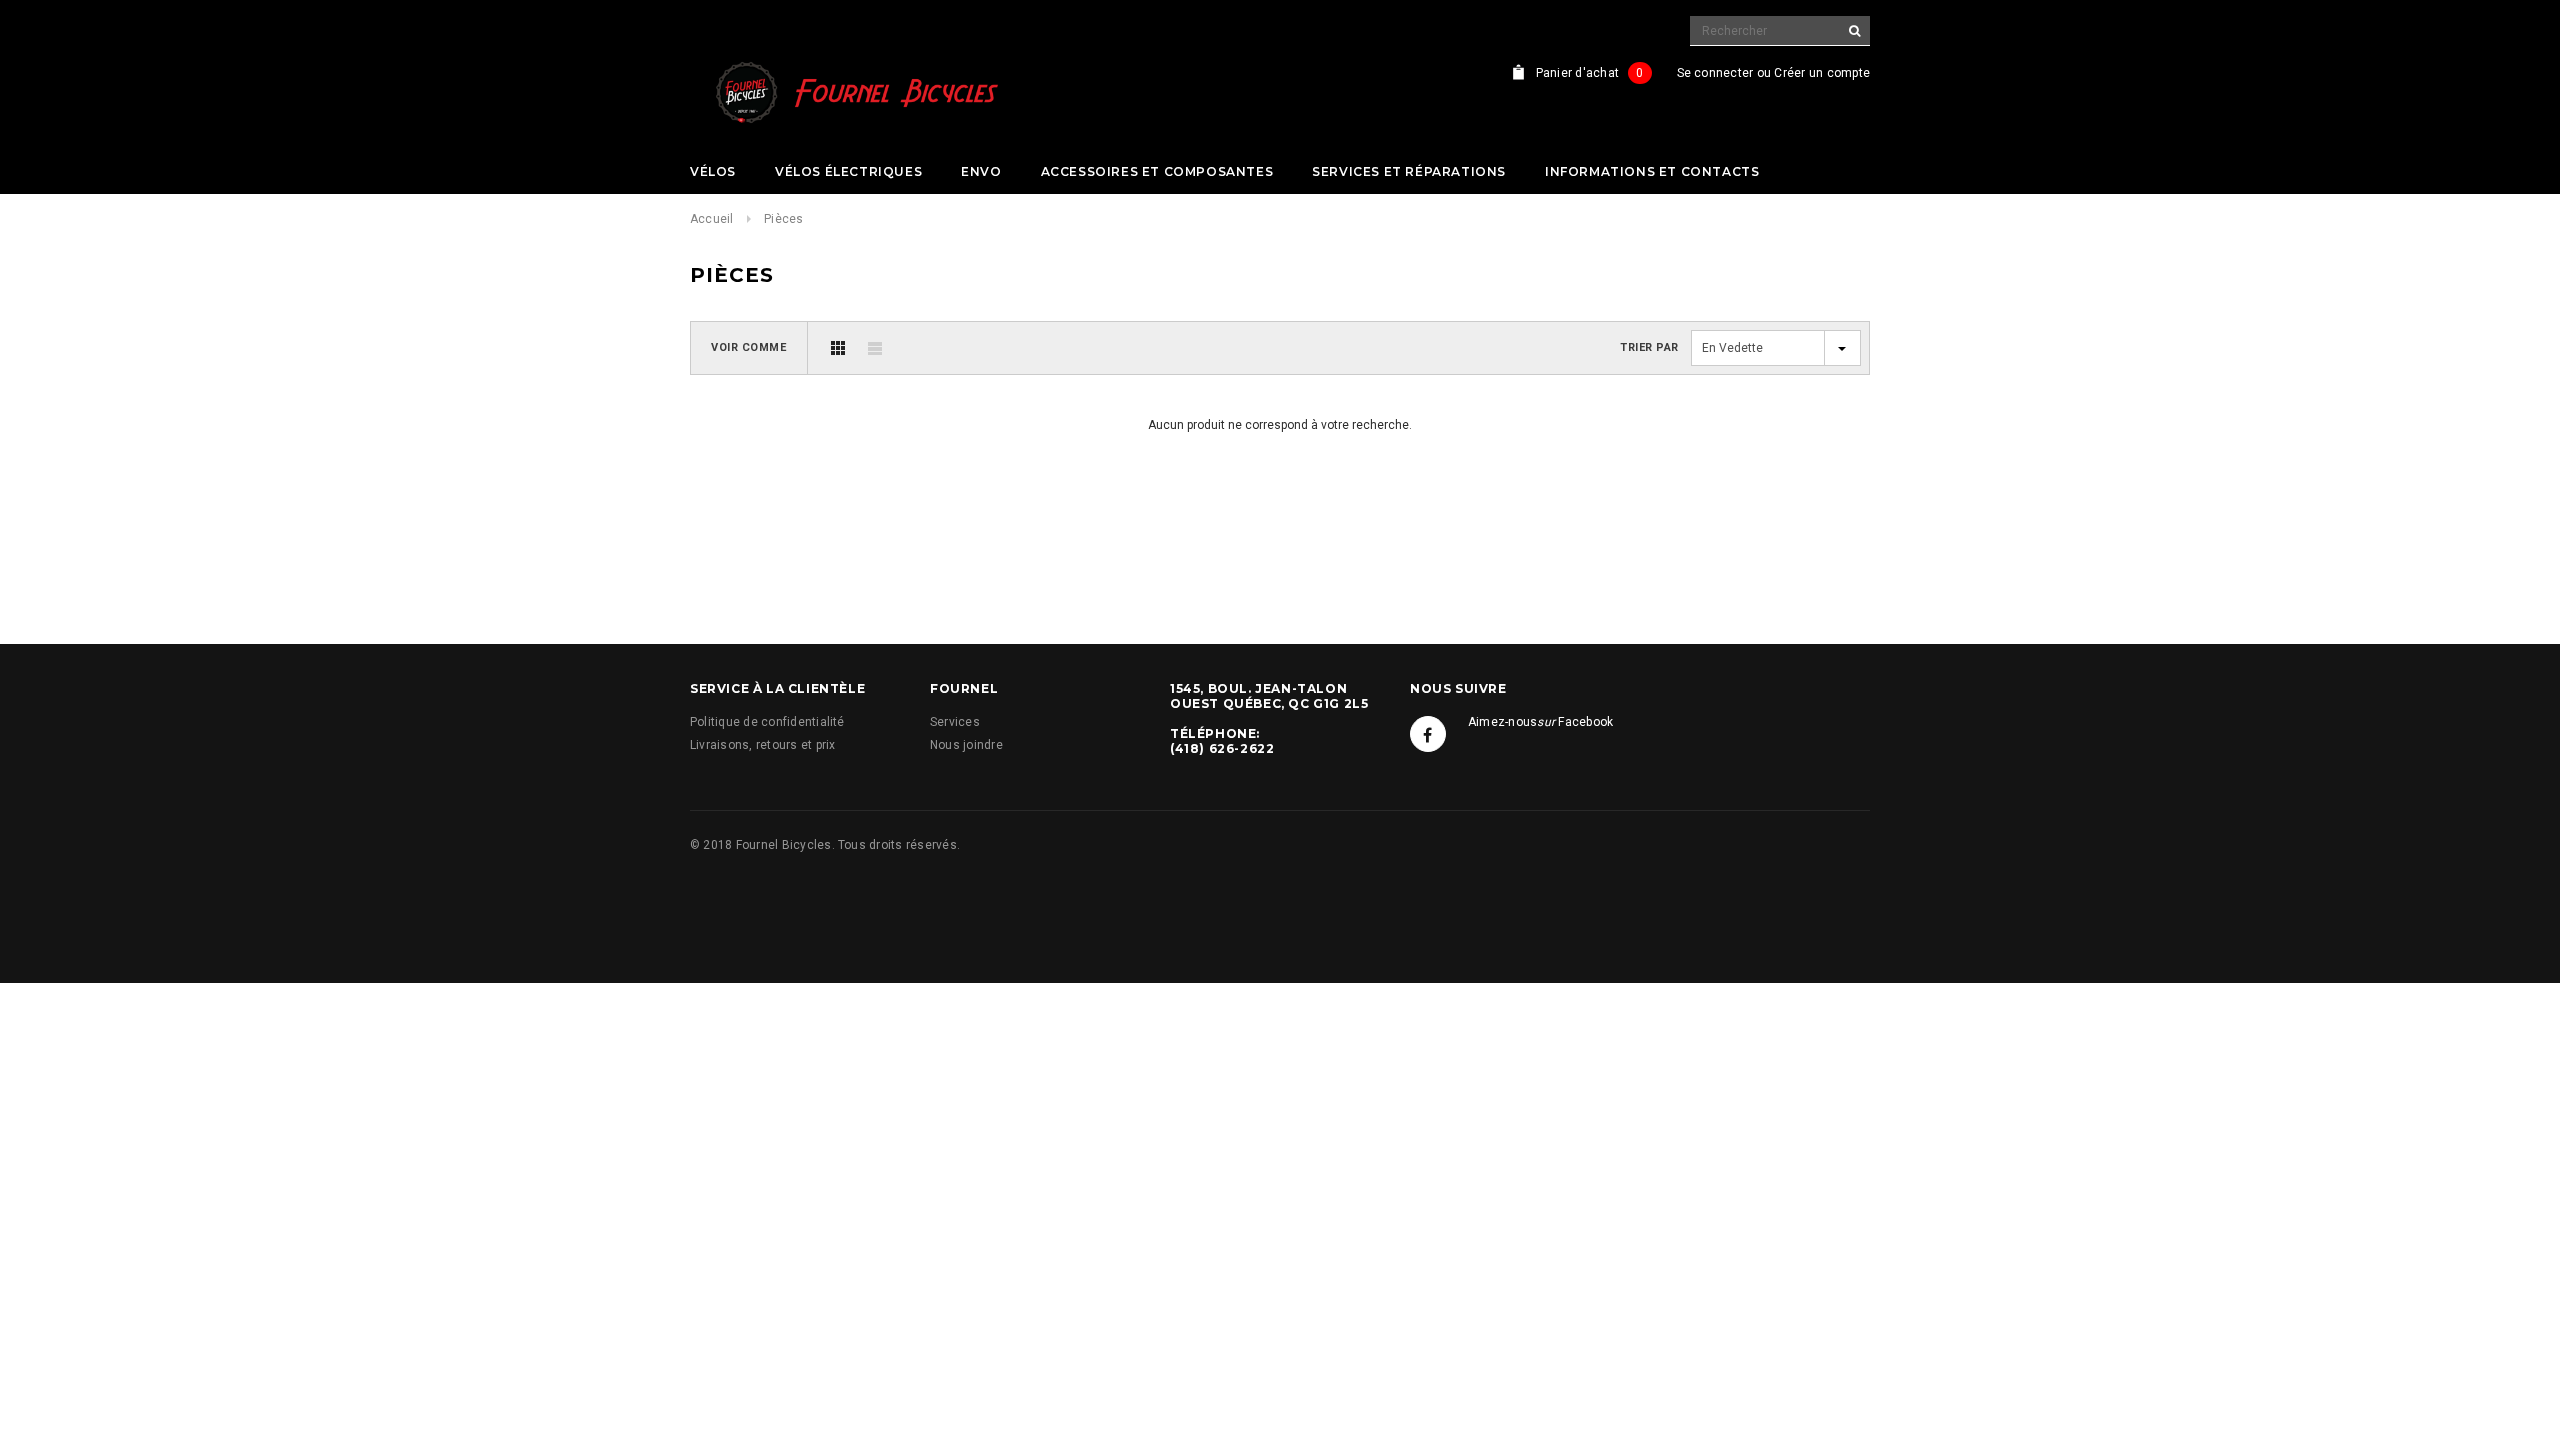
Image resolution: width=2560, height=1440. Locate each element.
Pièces (783, 219)
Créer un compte (1822, 73)
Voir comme (749, 347)
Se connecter (1715, 73)
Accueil (712, 219)
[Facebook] (1428, 734)
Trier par (1649, 347)
